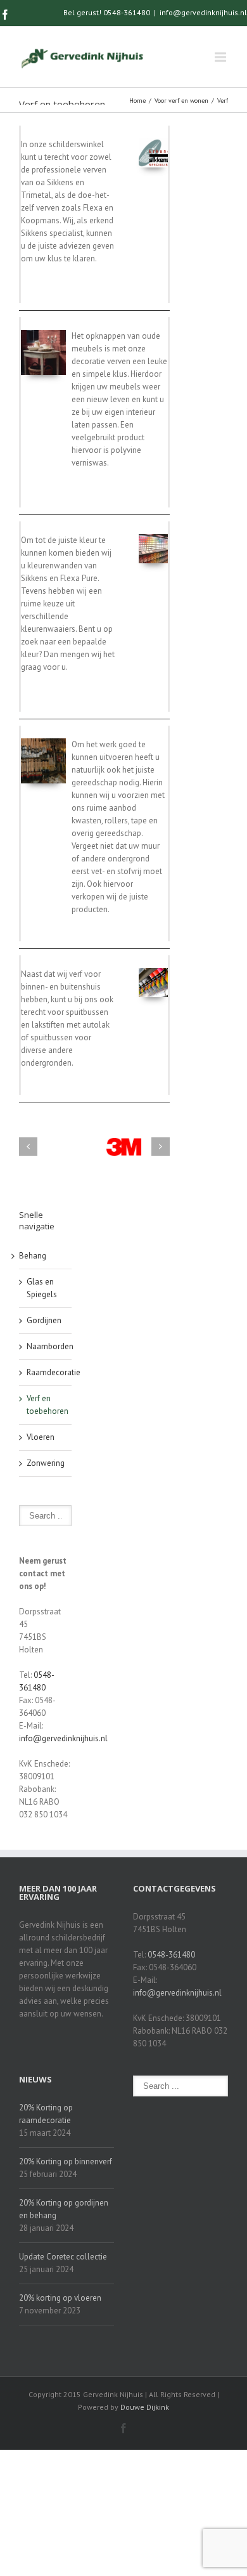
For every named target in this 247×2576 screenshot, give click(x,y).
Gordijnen (44, 1320)
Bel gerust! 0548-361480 (107, 12)
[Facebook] (5, 15)
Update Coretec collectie (63, 2257)
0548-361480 (171, 1955)
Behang (33, 1256)
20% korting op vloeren (60, 2298)
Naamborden (50, 1346)
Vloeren (41, 1437)
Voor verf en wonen (181, 101)
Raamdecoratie (54, 1372)
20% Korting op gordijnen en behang (64, 2209)
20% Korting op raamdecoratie (46, 2114)
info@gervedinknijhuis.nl (203, 12)
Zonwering (46, 1463)
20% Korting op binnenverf (66, 2161)
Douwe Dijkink (145, 2407)
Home (137, 101)
